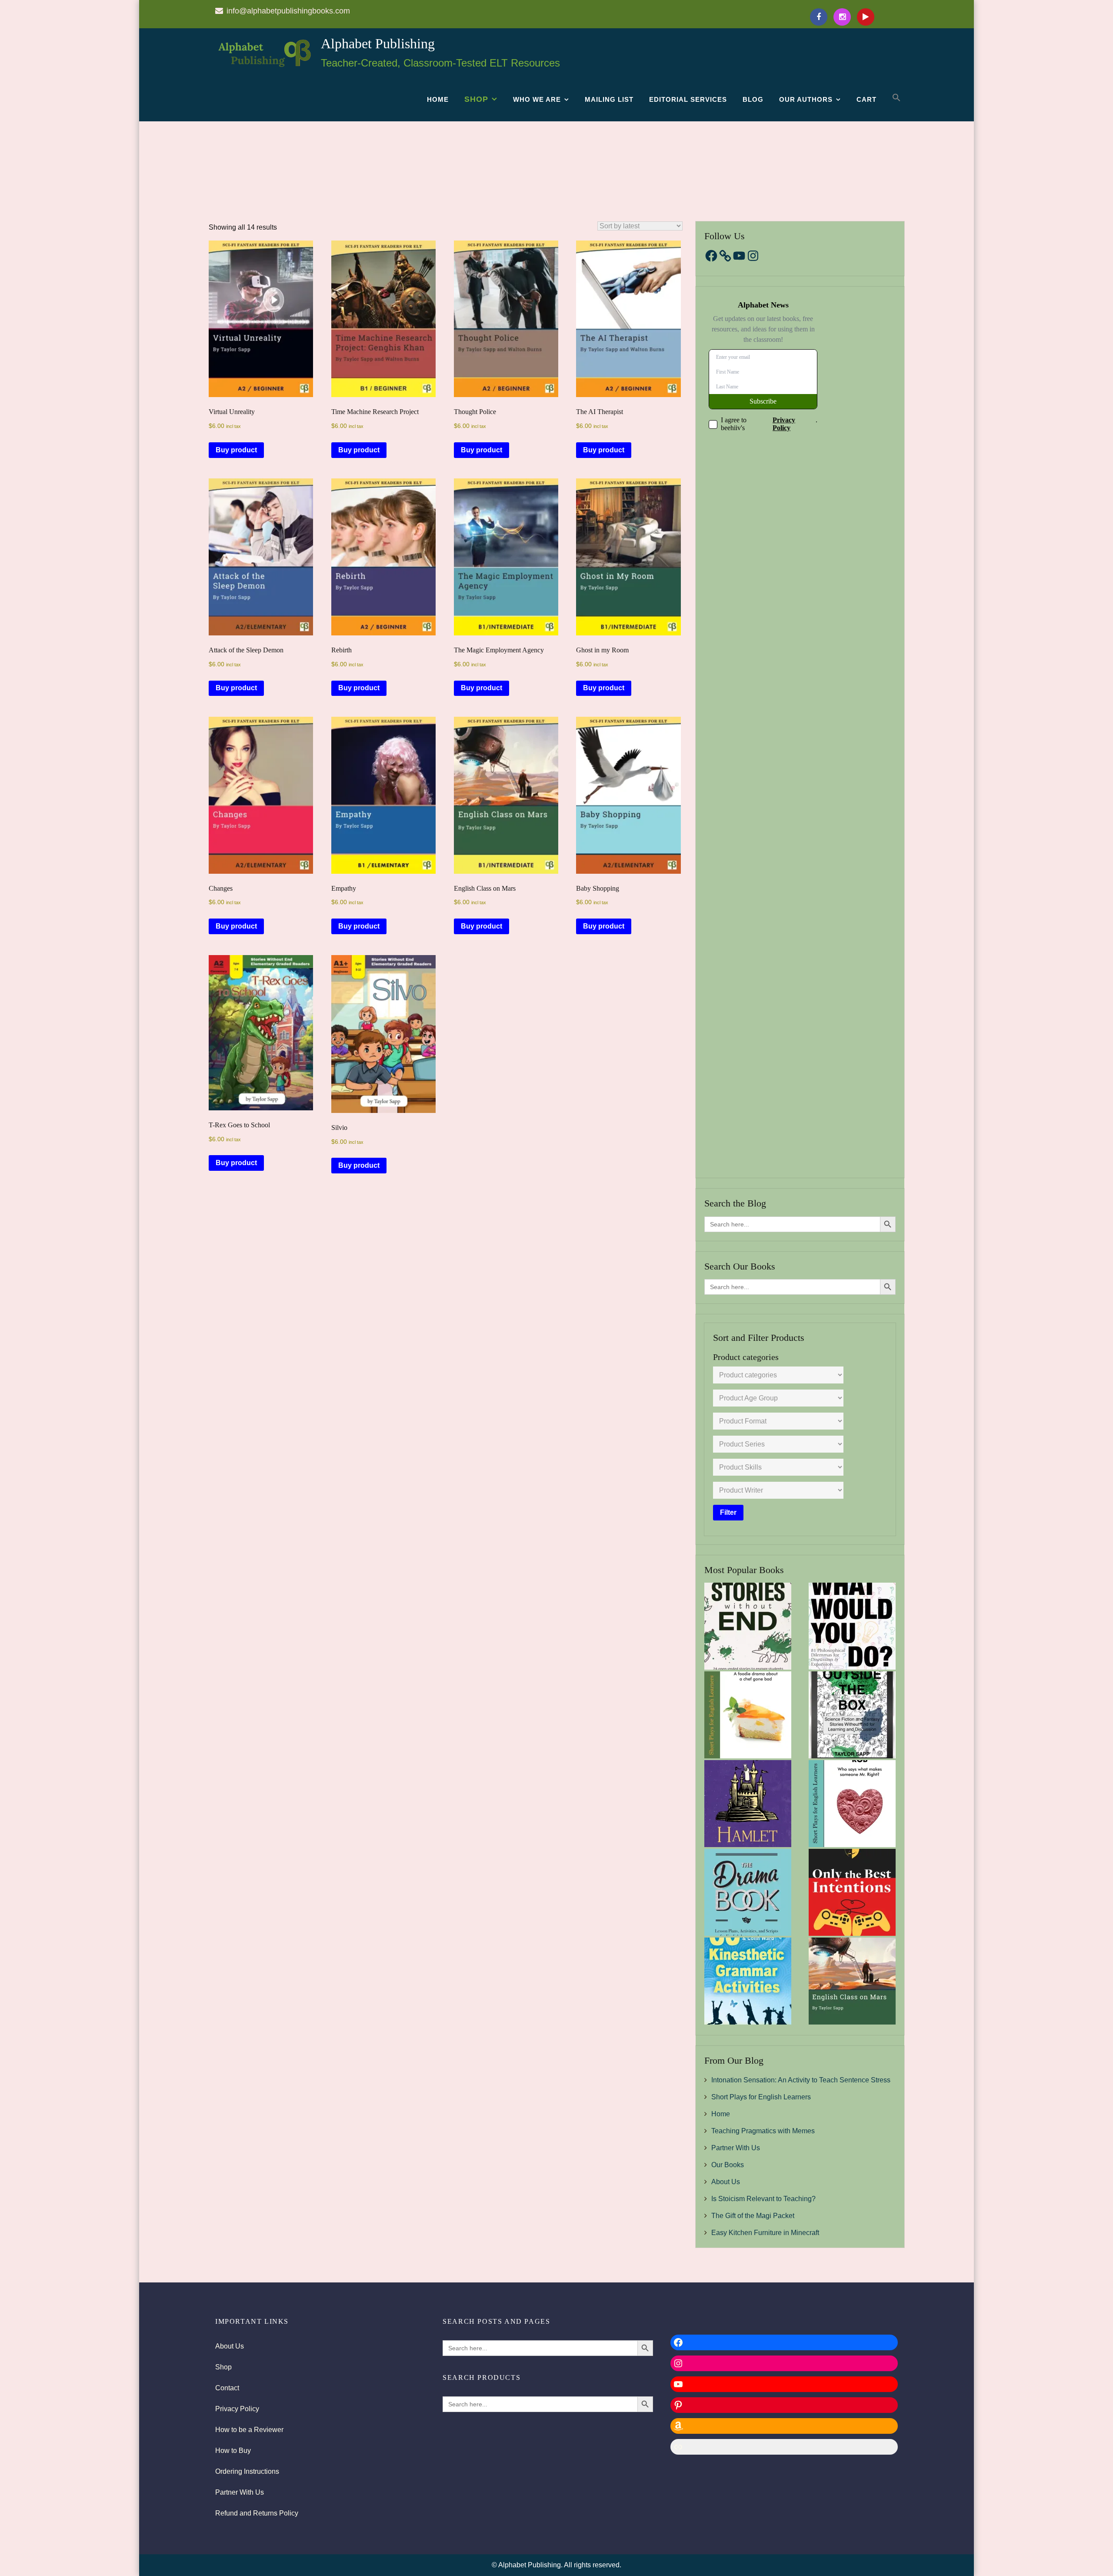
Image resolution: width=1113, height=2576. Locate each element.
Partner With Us (736, 2148)
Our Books (728, 2165)
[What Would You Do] (852, 1626)
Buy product (236, 450)
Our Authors (806, 99)
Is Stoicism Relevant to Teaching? (763, 2199)
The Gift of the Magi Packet (753, 2216)
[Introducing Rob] (852, 1804)
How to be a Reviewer (249, 2430)
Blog (753, 99)
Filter (728, 1512)
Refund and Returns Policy (257, 2513)
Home (438, 99)
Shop (476, 99)
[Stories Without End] (748, 1626)
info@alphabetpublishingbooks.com (288, 11)
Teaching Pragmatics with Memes (763, 2131)
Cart (866, 99)
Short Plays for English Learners (761, 2097)
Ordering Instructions (247, 2471)
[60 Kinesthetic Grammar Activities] (748, 1981)
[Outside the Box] (852, 1715)
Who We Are (537, 99)
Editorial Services (688, 99)
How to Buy (233, 2451)
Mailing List (609, 99)
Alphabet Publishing (378, 43)
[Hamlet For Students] (748, 1804)
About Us (726, 2182)
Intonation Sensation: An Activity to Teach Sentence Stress (801, 2080)
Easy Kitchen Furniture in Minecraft (765, 2233)
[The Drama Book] (748, 1892)
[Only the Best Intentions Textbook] (852, 1892)
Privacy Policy (237, 2409)
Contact (227, 2388)
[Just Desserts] (748, 1715)
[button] (896, 98)
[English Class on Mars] (852, 1981)
